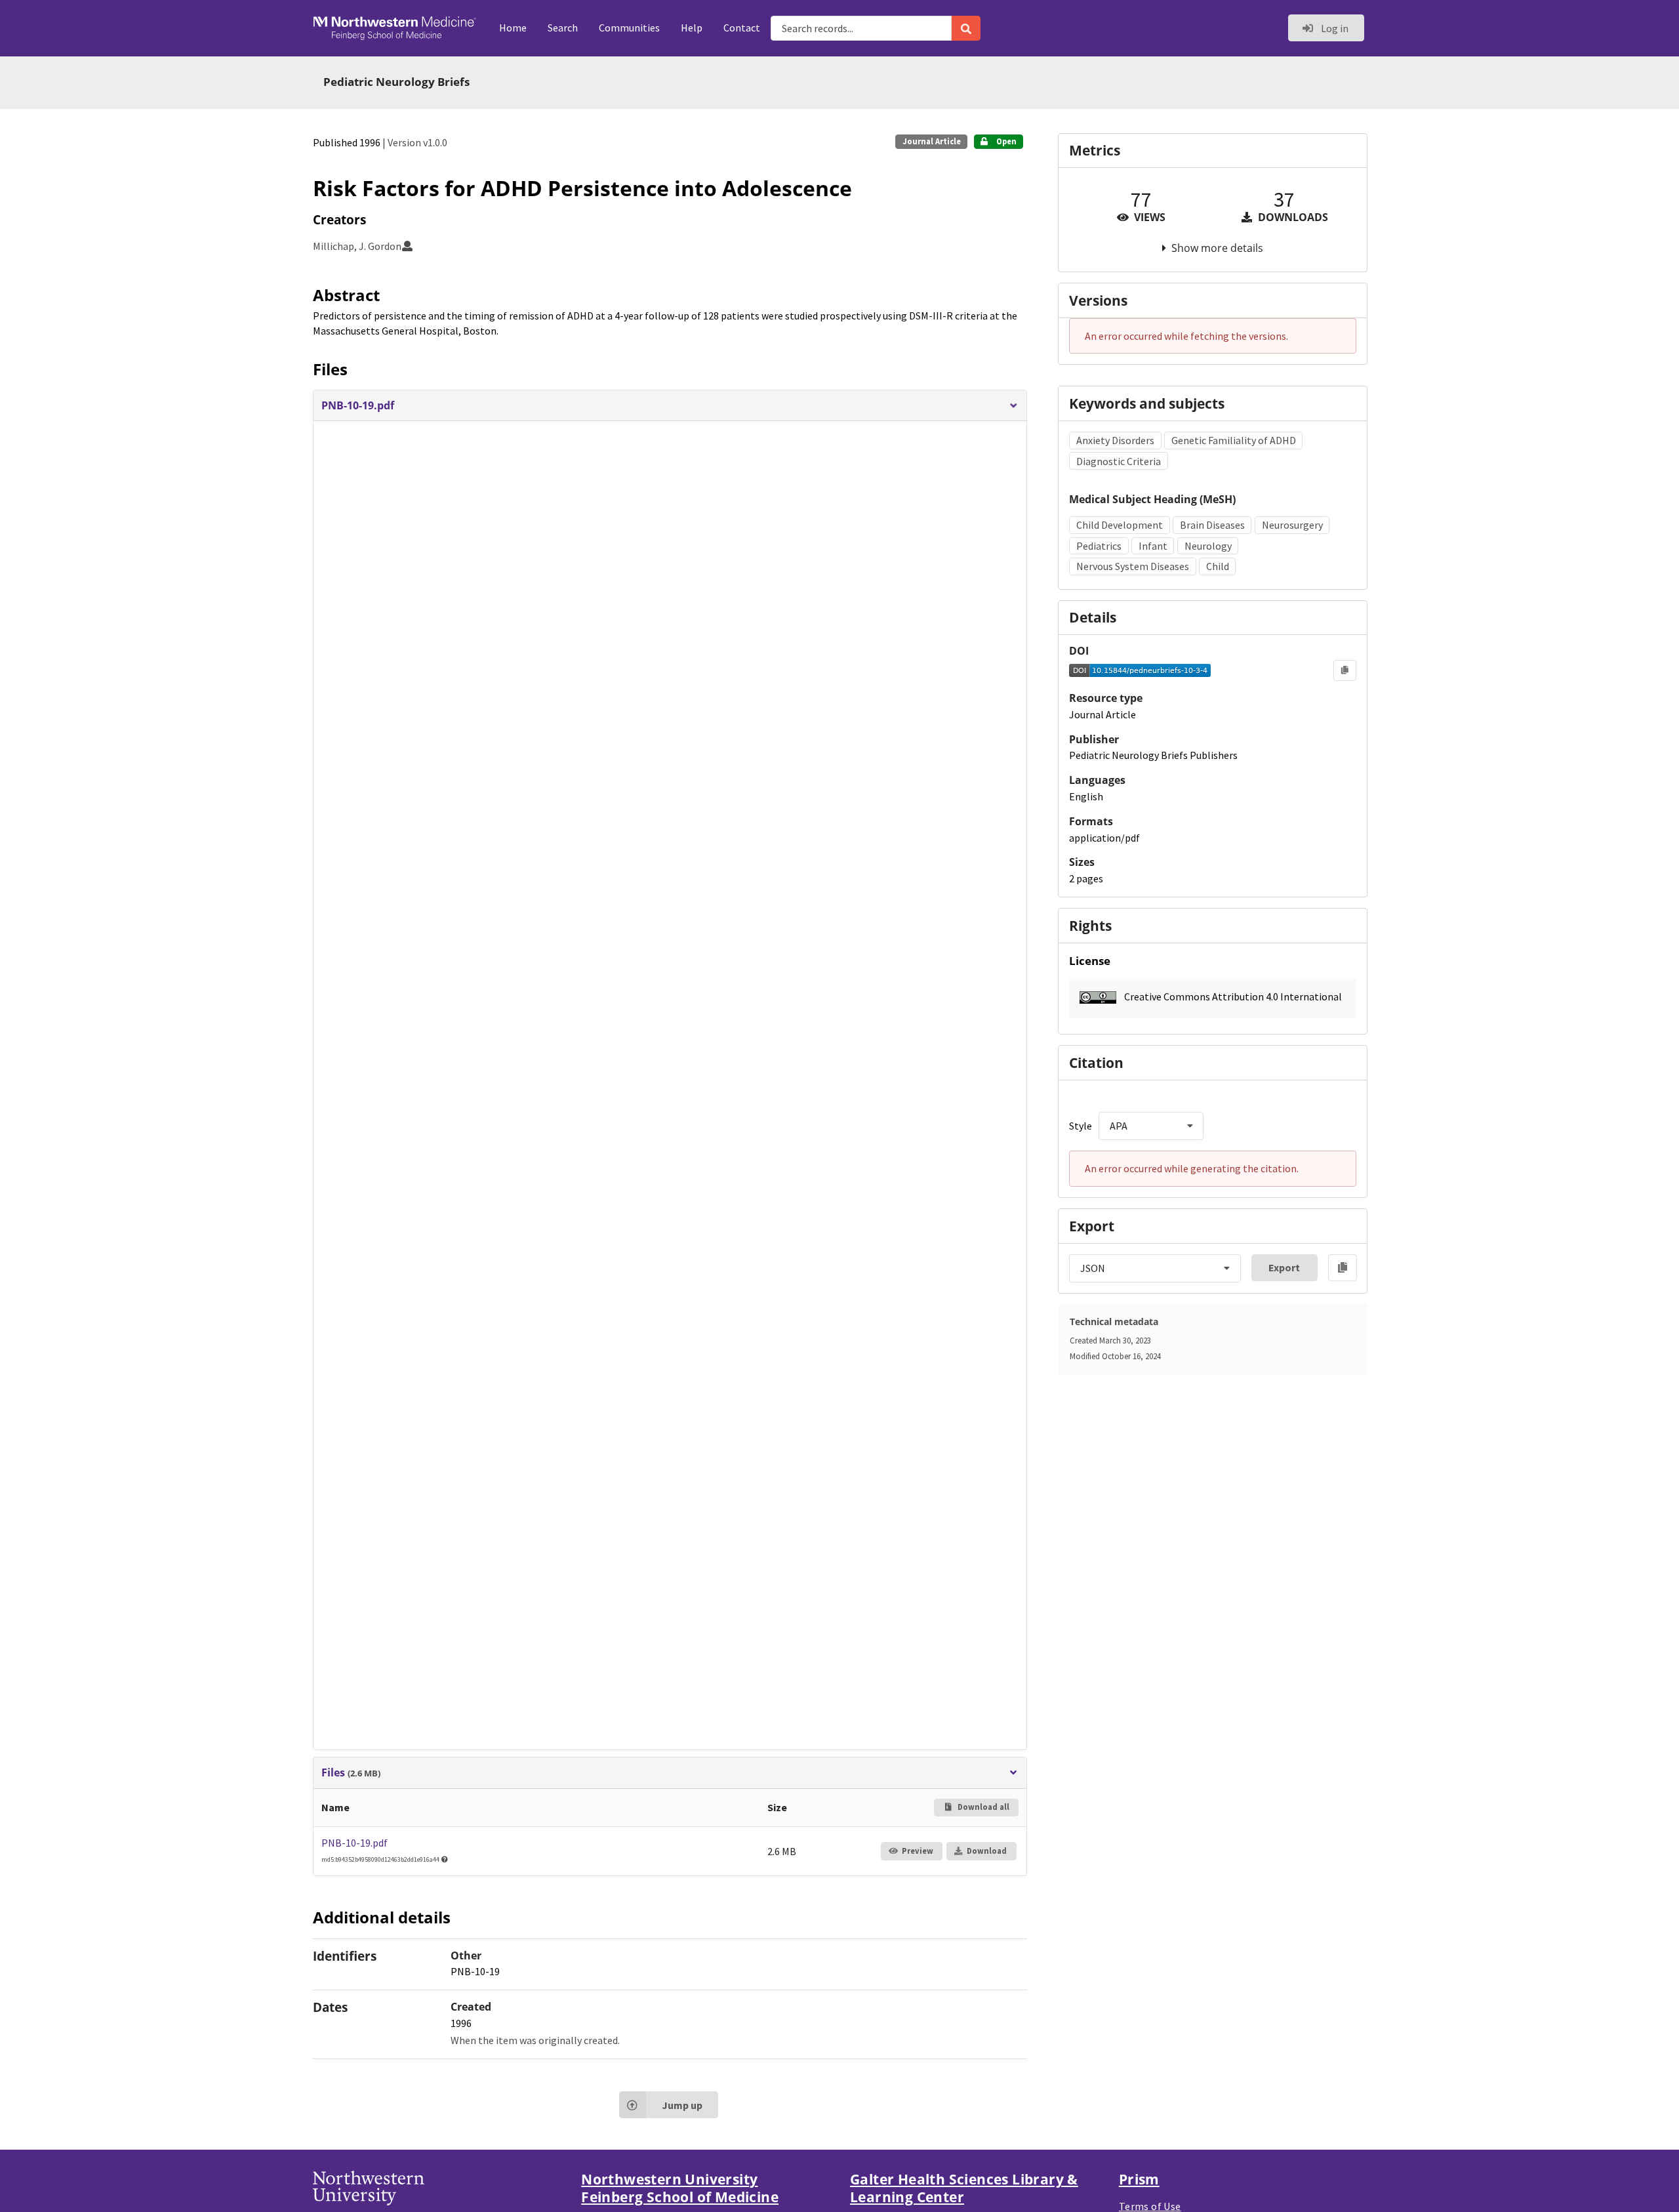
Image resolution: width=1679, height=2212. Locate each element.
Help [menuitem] (692, 28)
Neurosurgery (1292, 525)
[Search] (966, 28)
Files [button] (351, 1773)
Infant (1153, 546)
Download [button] (987, 1851)
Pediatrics (1099, 546)
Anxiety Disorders (1115, 440)
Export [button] (1284, 1267)
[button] (670, 406)
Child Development (1120, 525)
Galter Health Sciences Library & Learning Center (964, 2188)
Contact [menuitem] (742, 28)
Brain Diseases (1212, 525)
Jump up (682, 2105)
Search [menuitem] (563, 28)
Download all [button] (982, 1807)
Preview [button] (918, 1851)
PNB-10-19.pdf (354, 1843)
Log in (1334, 28)
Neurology (1208, 546)
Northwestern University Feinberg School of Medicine (680, 2188)
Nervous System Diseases (1133, 566)
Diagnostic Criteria (1119, 461)
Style (1081, 1126)
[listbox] (1151, 1126)
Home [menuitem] (513, 28)
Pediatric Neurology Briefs (396, 82)
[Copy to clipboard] (1345, 670)
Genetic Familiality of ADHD (1234, 440)
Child (1218, 566)
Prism (1139, 2179)
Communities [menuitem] (629, 28)
